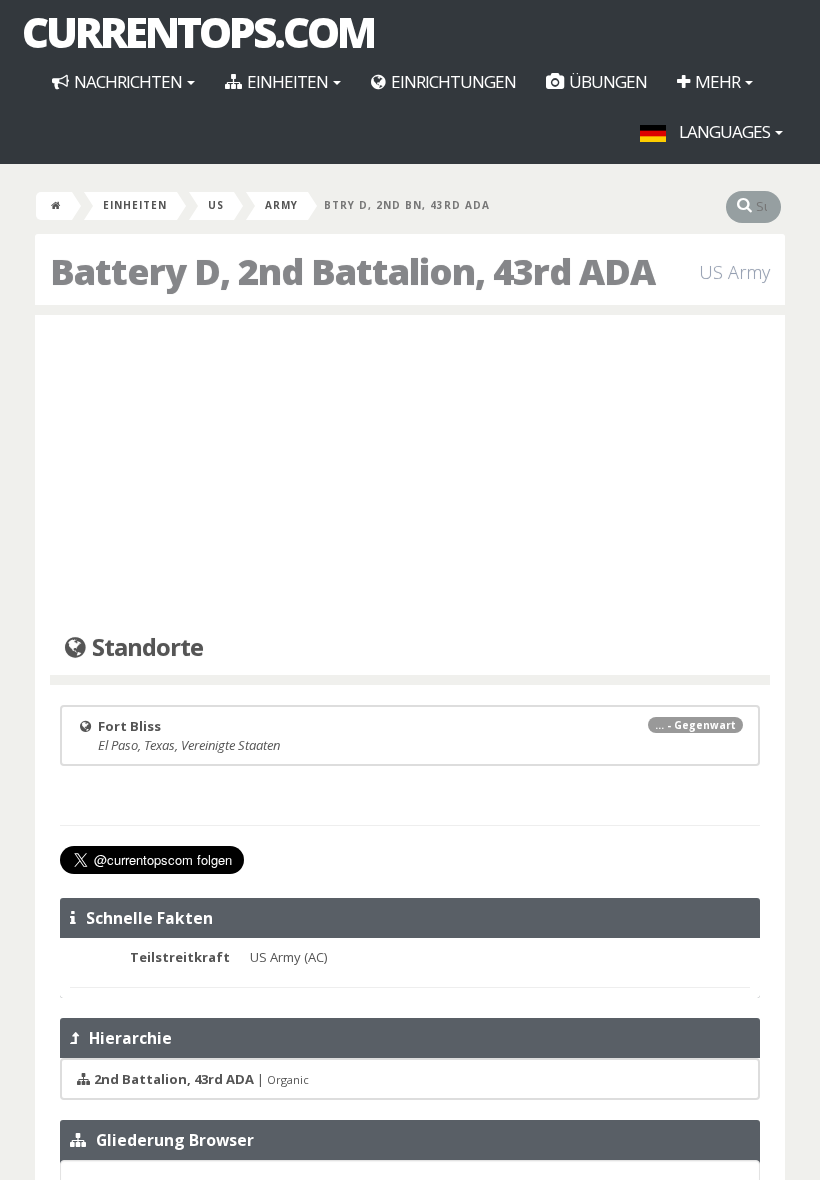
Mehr (717, 81)
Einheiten (287, 81)
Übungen (606, 81)
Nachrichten (128, 81)
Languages (724, 131)
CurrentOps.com (198, 32)
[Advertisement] (410, 475)
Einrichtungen (452, 81)
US (216, 205)
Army (281, 205)
